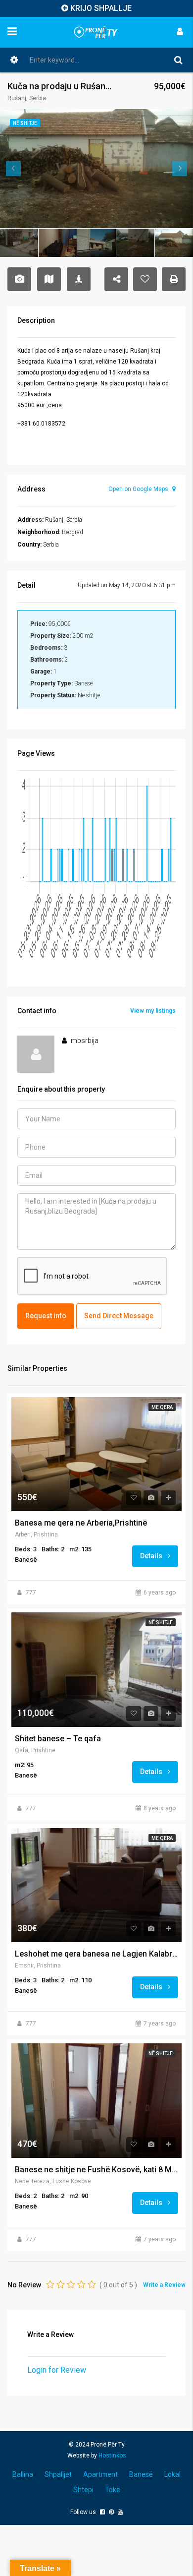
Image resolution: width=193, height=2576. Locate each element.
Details (152, 1556)
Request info (46, 1316)
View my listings (153, 1011)
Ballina (23, 2474)
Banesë (141, 2474)
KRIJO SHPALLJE (101, 8)
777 (31, 1593)
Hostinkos (112, 2455)
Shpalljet (58, 2474)
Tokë (113, 2490)
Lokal (172, 2474)
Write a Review (164, 2285)
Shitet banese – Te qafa (58, 1739)
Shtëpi (83, 2490)
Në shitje (161, 1623)
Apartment (100, 2474)
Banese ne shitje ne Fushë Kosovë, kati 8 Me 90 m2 (96, 2170)
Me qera (162, 1407)
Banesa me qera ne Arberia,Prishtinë (81, 1523)
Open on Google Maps (139, 489)
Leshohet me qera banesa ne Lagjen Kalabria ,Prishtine (96, 1954)
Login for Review (57, 2370)
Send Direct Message (119, 1316)
